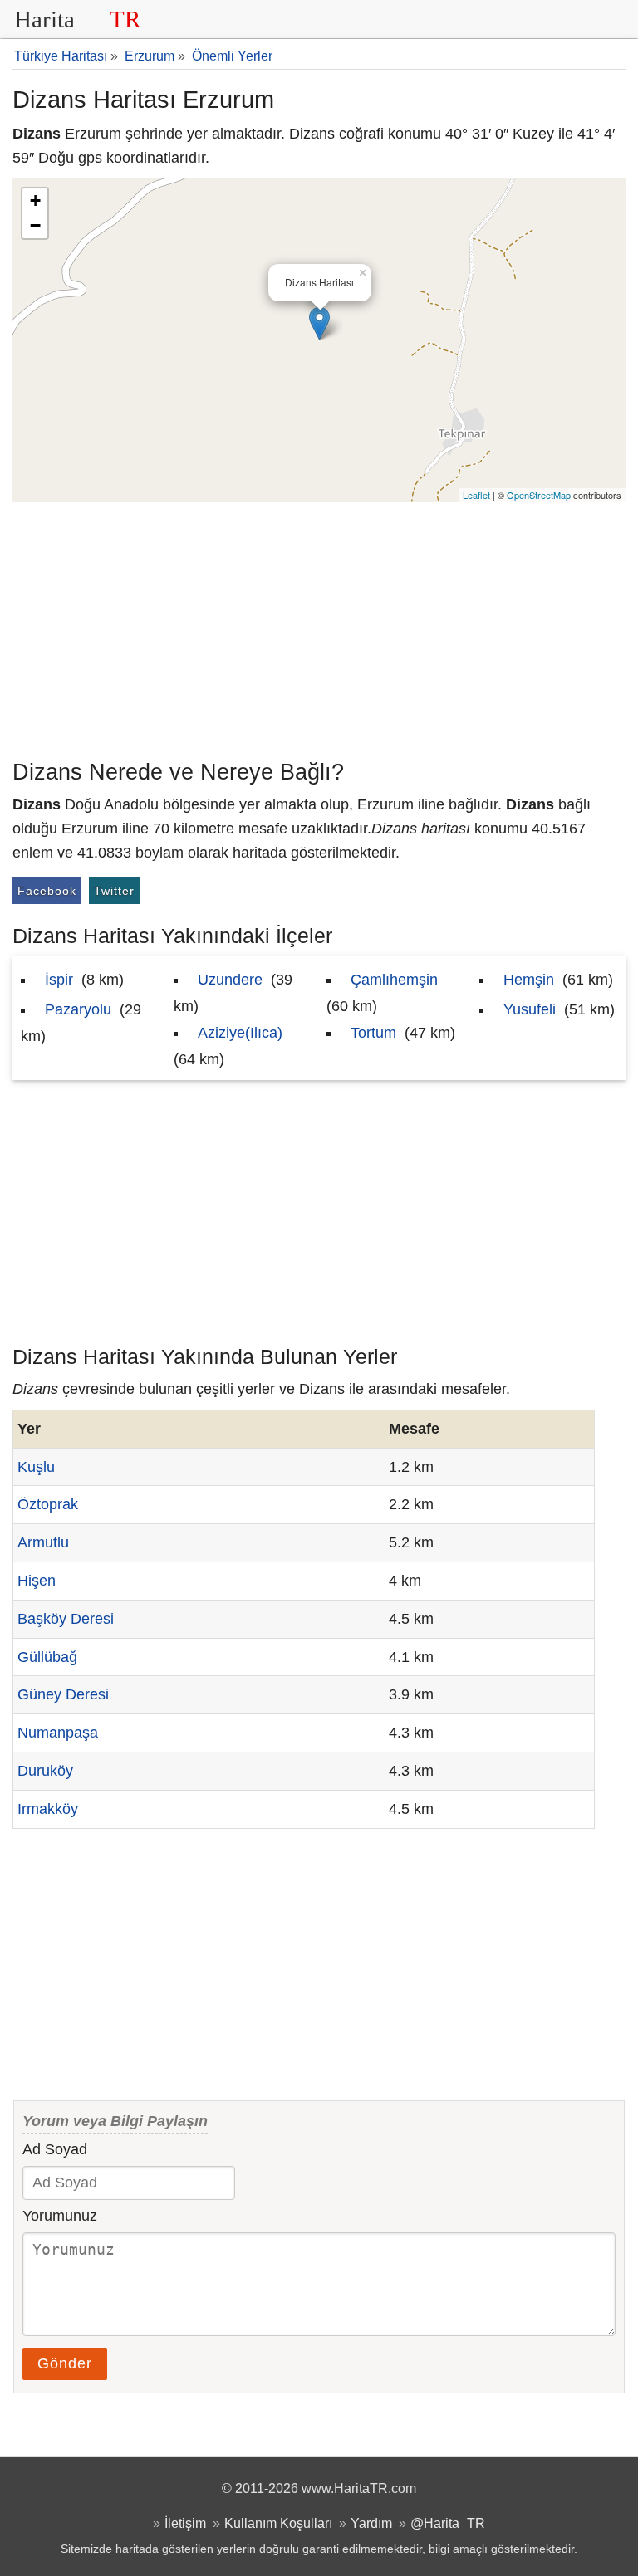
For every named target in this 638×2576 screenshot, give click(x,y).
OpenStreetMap (539, 495)
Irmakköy (48, 1809)
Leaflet (476, 495)
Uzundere (230, 980)
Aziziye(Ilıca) (240, 1033)
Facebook (47, 891)
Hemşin (529, 980)
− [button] (35, 225)
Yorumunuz (60, 2216)
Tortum (373, 1033)
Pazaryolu (78, 1009)
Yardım (371, 2523)
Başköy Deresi (66, 1619)
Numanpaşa (58, 1733)
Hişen (37, 1581)
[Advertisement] (319, 627)
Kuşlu (36, 1467)
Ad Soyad (55, 2149)
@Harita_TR (448, 2523)
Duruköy (45, 1771)
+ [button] (35, 200)
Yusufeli (530, 1009)
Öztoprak (48, 1504)
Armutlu (43, 1542)
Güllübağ (47, 1657)
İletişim (185, 2523)
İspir (59, 980)
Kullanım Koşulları (278, 2523)
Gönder (65, 2363)
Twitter (114, 891)
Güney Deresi (63, 1694)
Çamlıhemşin (394, 980)
